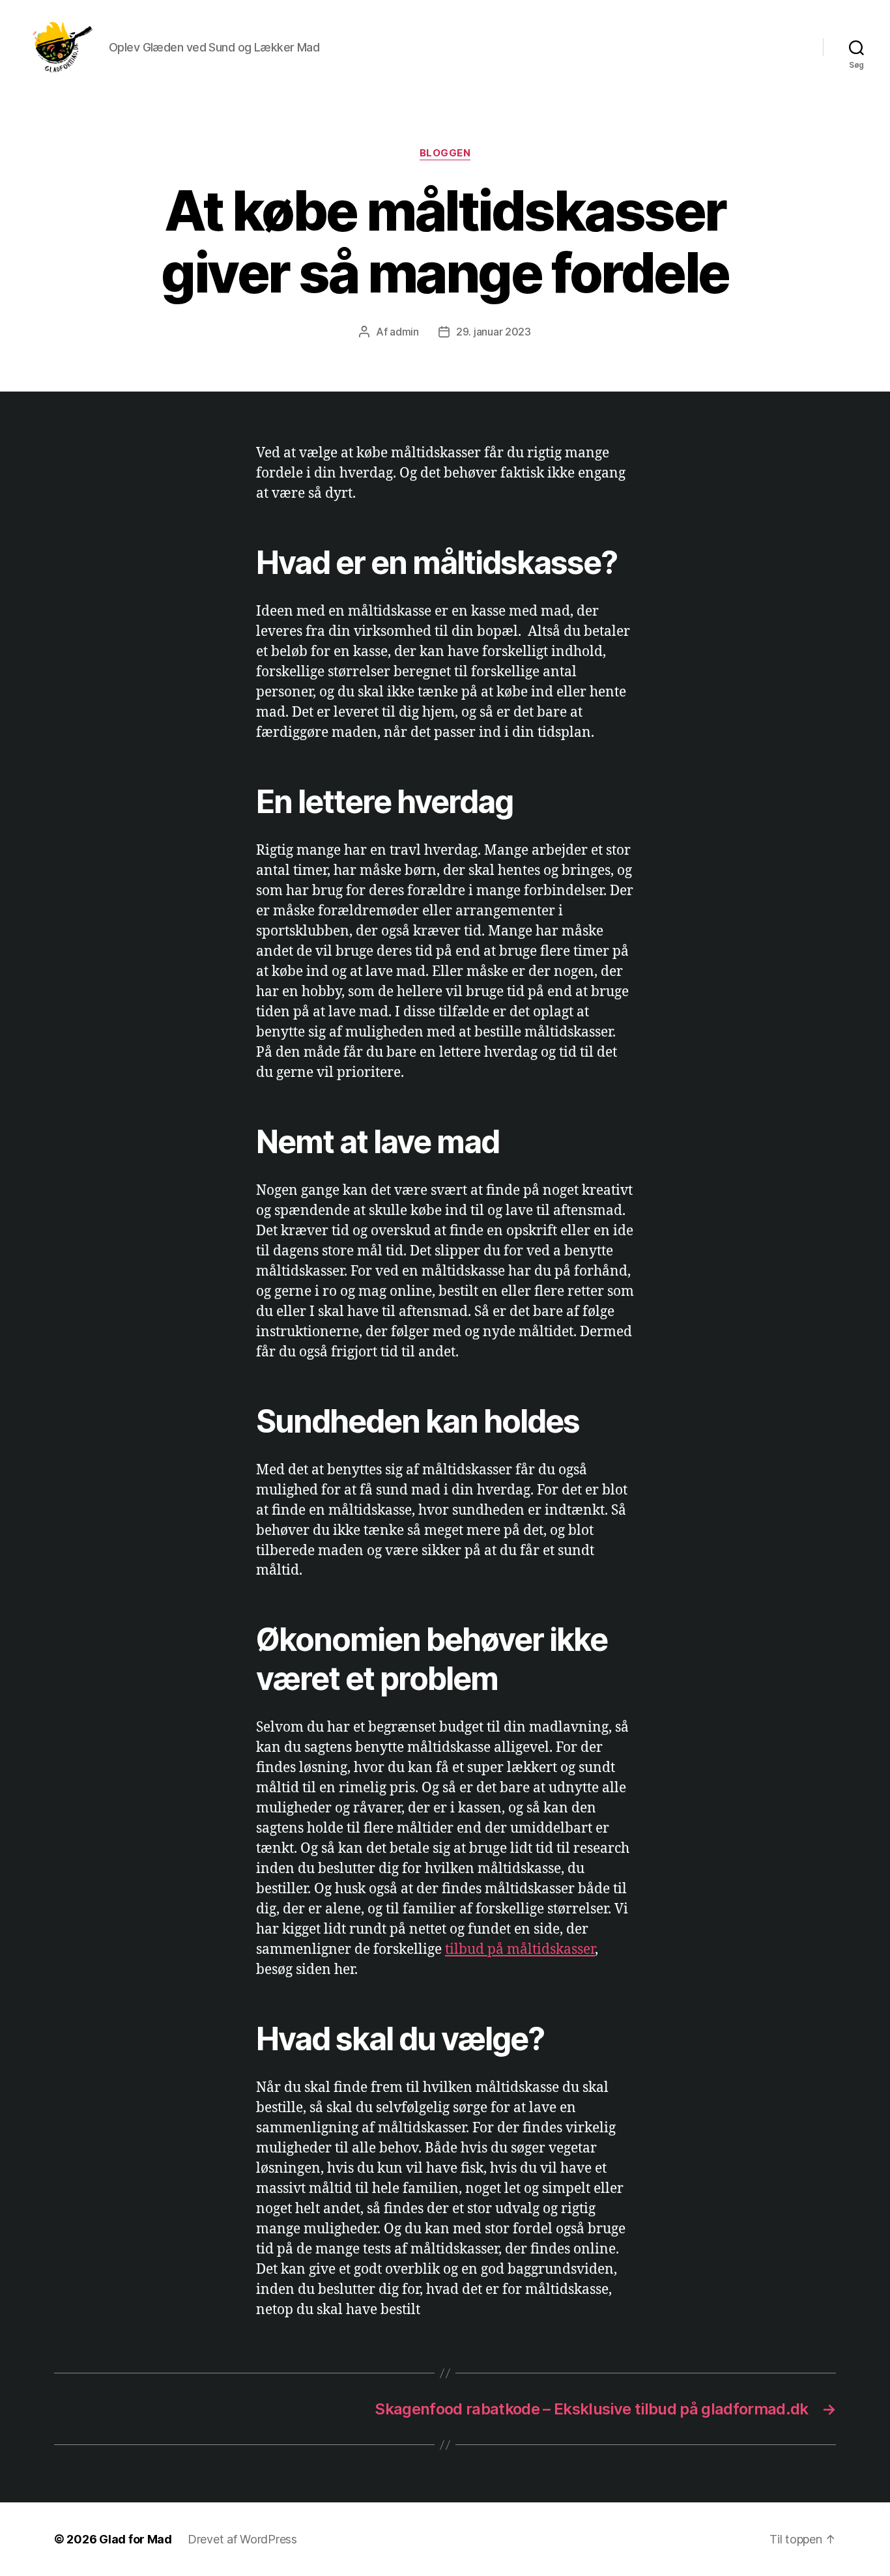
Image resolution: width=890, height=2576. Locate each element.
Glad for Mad (136, 2539)
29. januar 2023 (494, 332)
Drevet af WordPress (242, 2539)
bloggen (445, 153)
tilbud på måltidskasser (520, 1950)
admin (404, 332)
